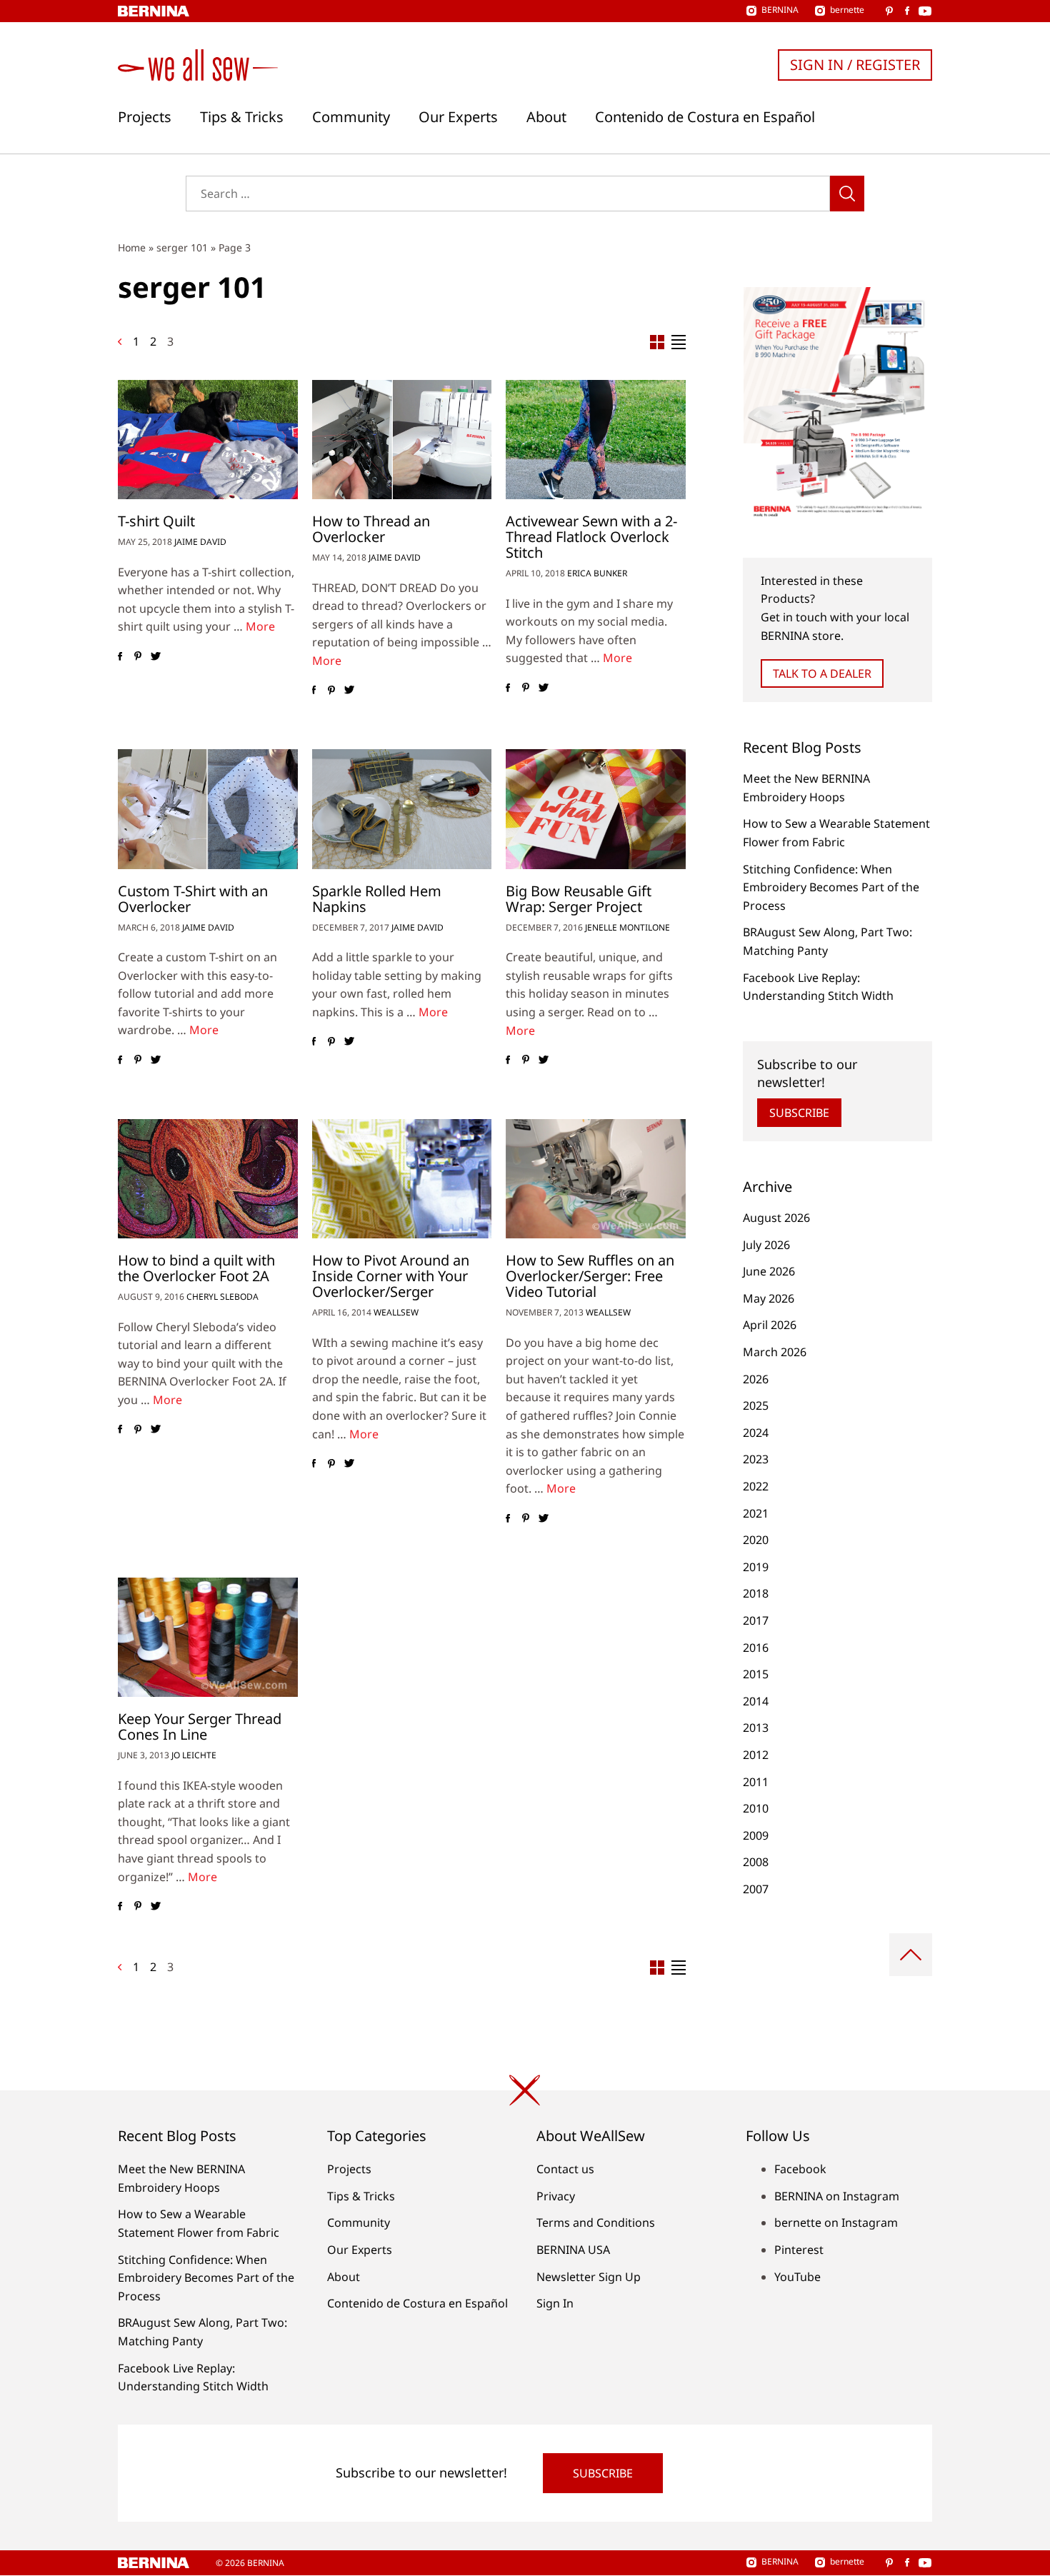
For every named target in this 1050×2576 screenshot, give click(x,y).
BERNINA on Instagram (837, 2196)
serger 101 (182, 247)
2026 (756, 1379)
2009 (756, 1835)
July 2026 (766, 1245)
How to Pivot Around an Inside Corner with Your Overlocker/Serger (391, 1276)
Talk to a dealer (822, 673)
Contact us (565, 2169)
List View (679, 342)
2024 (756, 1433)
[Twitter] (155, 656)
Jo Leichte (194, 1755)
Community (351, 117)
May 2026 (769, 1298)
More (260, 626)
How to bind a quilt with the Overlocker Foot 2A (196, 1268)
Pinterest (799, 2250)
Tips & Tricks (242, 117)
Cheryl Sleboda (222, 1297)
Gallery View (657, 342)
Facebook (800, 2169)
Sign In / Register (855, 65)
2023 (756, 1459)
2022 (756, 1486)
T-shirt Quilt (156, 521)
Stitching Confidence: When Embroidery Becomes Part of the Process (831, 887)
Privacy (556, 2196)
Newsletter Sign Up (589, 2277)
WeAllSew (396, 1312)
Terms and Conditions (596, 2222)
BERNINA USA (573, 2250)
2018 (756, 1593)
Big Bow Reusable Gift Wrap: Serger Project (579, 899)
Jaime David (200, 542)
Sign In (555, 2303)
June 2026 (769, 1271)
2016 (756, 1648)
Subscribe (799, 1113)
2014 (756, 1701)
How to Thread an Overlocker (371, 529)
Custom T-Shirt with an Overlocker (193, 899)
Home (132, 247)
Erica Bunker (597, 573)
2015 (756, 1674)
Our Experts (458, 117)
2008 (756, 1862)
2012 (756, 1755)
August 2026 (776, 1218)
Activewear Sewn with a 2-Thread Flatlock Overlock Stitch (591, 537)
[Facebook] (120, 656)
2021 (756, 1513)
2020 (756, 1540)
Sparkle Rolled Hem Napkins (377, 899)
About (546, 117)
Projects (145, 117)
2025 (756, 1405)
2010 (756, 1808)
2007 (756, 1889)
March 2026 (775, 1352)
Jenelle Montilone (627, 927)
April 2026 (770, 1325)
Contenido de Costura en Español (705, 117)
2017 (756, 1620)
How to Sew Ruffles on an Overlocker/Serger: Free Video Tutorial (590, 1276)
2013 (756, 1728)
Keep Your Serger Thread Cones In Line (200, 1726)
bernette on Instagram (836, 2222)
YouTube (797, 2277)
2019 (756, 1567)
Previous (120, 342)
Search (847, 194)
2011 (756, 1782)
